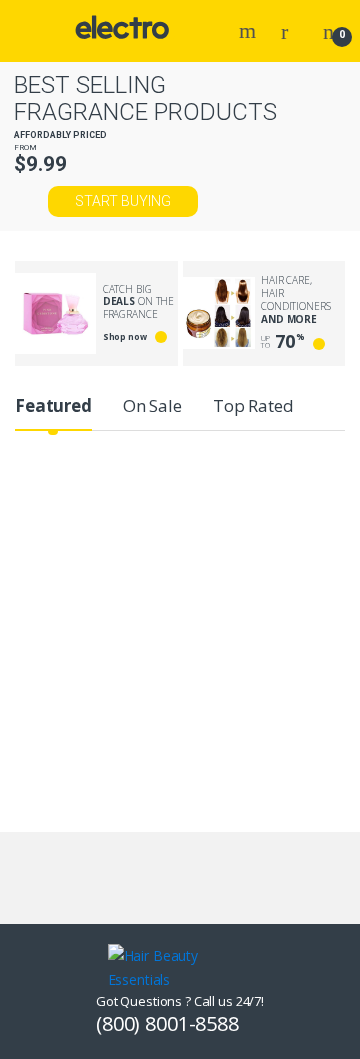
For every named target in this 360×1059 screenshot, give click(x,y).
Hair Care (199, 505)
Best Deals (54, 505)
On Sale (152, 405)
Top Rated (253, 405)
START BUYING (123, 201)
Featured (53, 405)
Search (250, 31)
